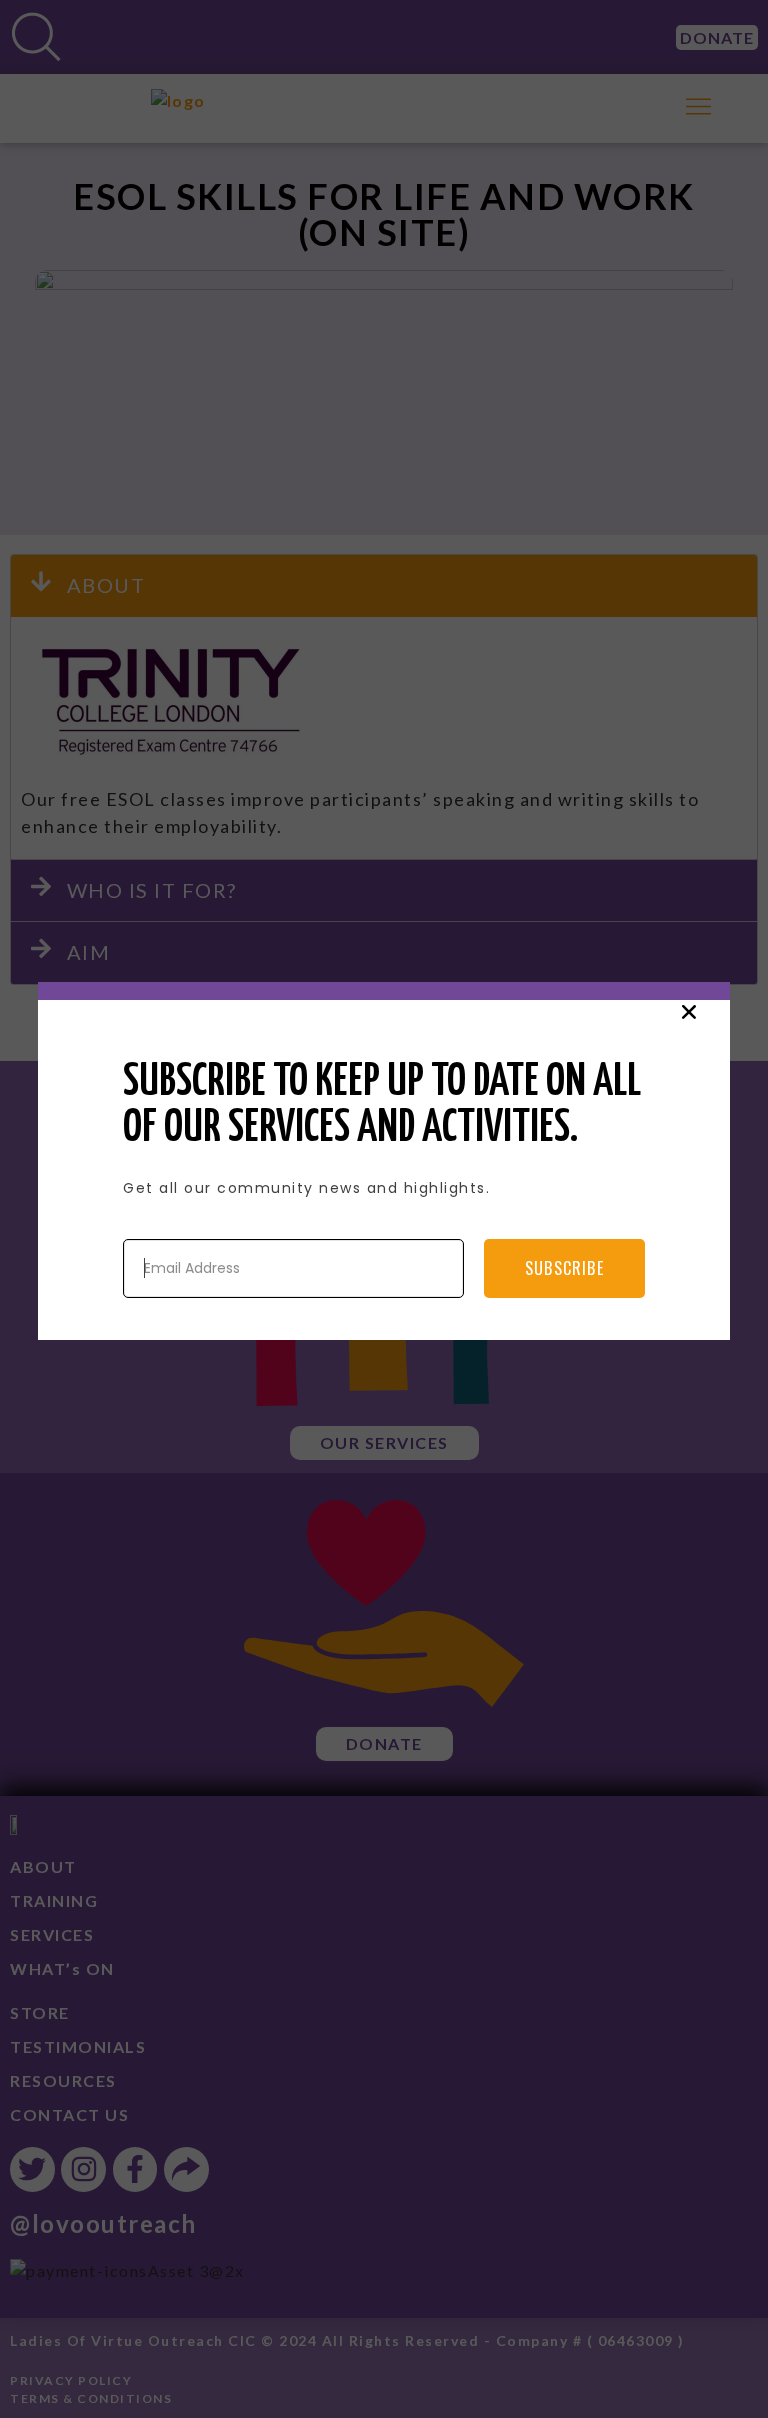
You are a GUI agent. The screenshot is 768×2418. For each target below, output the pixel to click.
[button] (689, 1012)
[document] (384, 1209)
